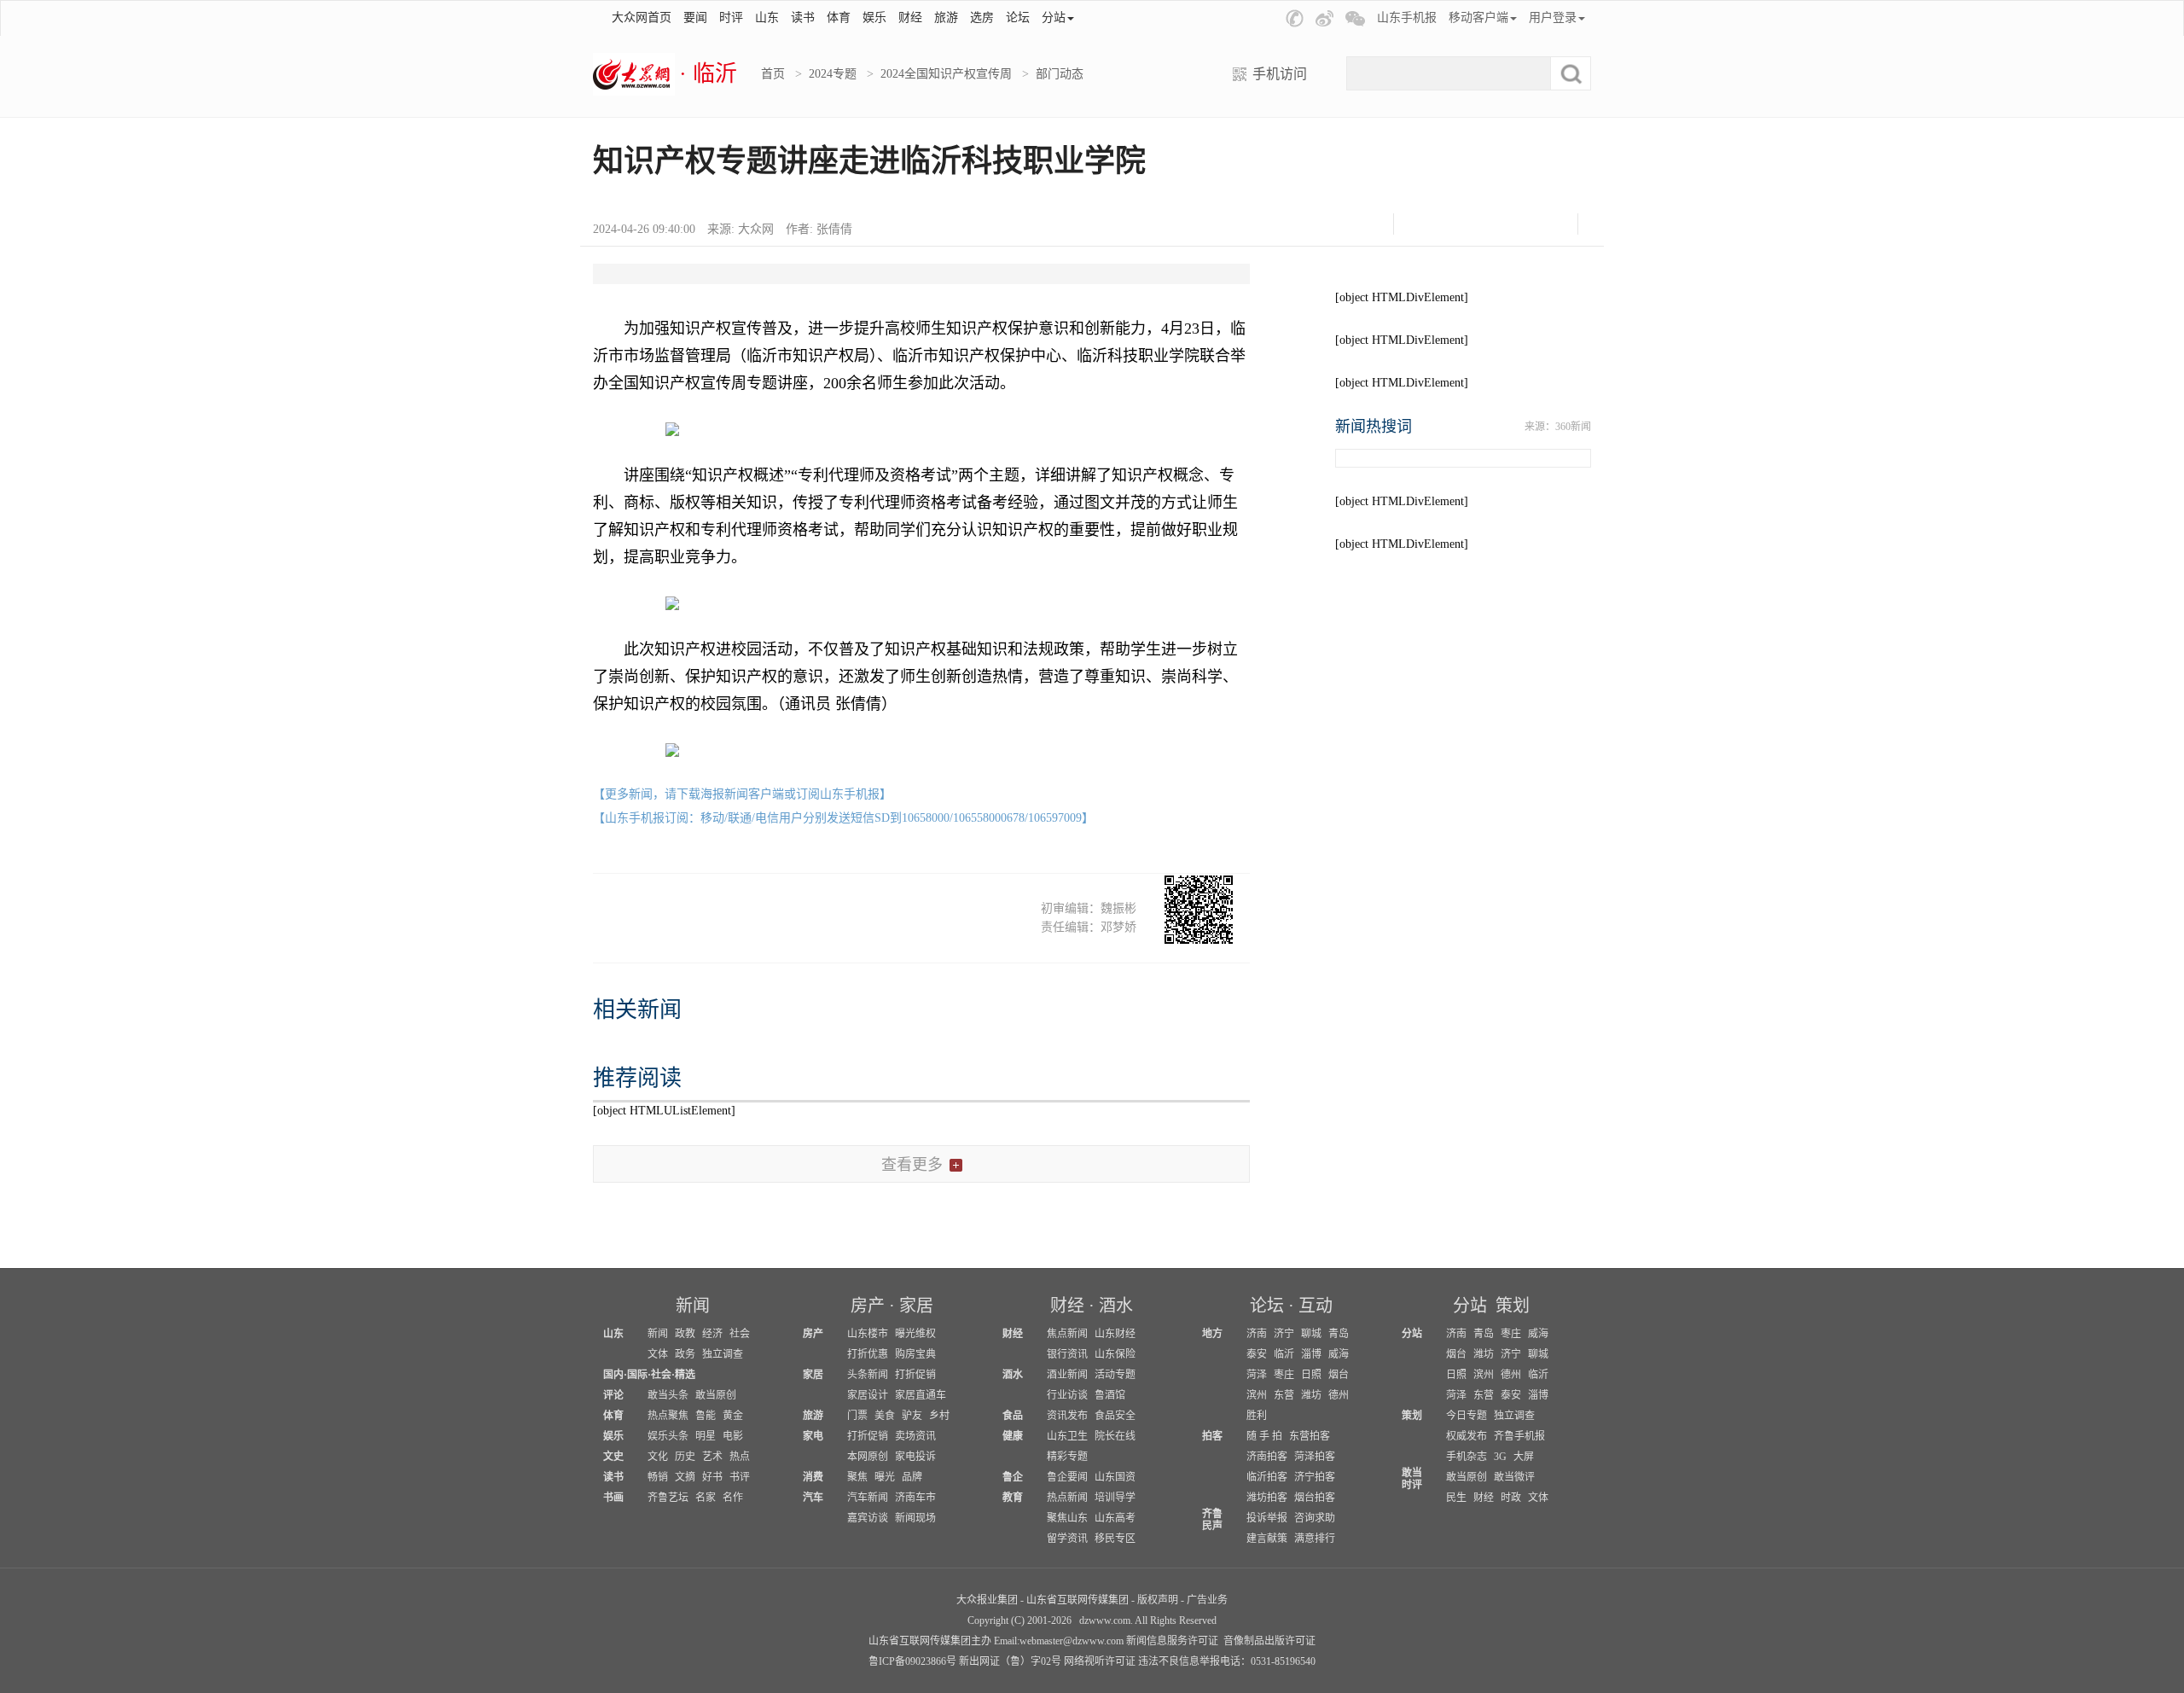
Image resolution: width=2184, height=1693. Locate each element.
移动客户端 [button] (1478, 17)
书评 (740, 1477)
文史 (613, 1457)
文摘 (685, 1477)
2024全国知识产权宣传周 (946, 74)
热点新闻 (1067, 1498)
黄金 (733, 1416)
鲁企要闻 (1067, 1477)
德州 (1339, 1395)
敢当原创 (716, 1395)
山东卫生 (1067, 1436)
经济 (712, 1334)
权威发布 (1467, 1436)
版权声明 (1158, 1600)
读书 (803, 17)
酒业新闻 (1067, 1375)
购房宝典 (915, 1354)
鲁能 (706, 1416)
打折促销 (915, 1375)
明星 (706, 1436)
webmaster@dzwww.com (1072, 1641)
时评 (731, 17)
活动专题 (1115, 1375)
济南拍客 (1267, 1457)
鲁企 (1013, 1477)
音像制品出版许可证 (1269, 1641)
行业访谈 (1067, 1395)
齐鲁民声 (1212, 1520)
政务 (685, 1354)
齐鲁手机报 (1519, 1436)
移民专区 (1115, 1539)
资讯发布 (1067, 1416)
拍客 (1212, 1436)
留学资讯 (1067, 1539)
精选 (685, 1375)
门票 (857, 1416)
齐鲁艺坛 (668, 1498)
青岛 (1339, 1334)
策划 (1513, 1306)
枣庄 (1284, 1375)
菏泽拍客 (1315, 1457)
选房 (982, 17)
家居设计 (868, 1395)
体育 (839, 17)
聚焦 (857, 1477)
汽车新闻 (868, 1498)
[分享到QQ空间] (1507, 224)
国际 (637, 1375)
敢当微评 (1514, 1477)
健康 (1013, 1436)
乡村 (939, 1416)
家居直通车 (921, 1395)
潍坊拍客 (1267, 1498)
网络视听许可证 (1100, 1661)
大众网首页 (642, 17)
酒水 (1116, 1306)
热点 (740, 1457)
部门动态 (1060, 74)
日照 (1311, 1375)
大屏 (1524, 1457)
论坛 (1018, 17)
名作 (733, 1498)
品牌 (912, 1477)
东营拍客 (1310, 1436)
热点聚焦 (668, 1416)
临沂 (1284, 1354)
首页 (773, 74)
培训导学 (1115, 1498)
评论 (613, 1395)
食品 (1013, 1416)
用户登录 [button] (1553, 17)
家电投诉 (915, 1457)
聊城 (1311, 1334)
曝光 (885, 1477)
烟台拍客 (1315, 1498)
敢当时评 (1412, 1479)
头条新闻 (868, 1375)
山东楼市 (868, 1334)
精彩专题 (1067, 1457)
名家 (706, 1498)
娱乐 (874, 17)
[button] (1295, 18)
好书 (712, 1477)
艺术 (712, 1457)
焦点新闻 (1067, 1334)
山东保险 (1115, 1354)
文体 (658, 1354)
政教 (685, 1334)
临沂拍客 (1267, 1477)
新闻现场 (915, 1518)
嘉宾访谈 (868, 1518)
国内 (613, 1375)
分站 (1470, 1306)
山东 (767, 17)
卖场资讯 (915, 1436)
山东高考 (1115, 1518)
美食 (885, 1416)
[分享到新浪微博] (1464, 224)
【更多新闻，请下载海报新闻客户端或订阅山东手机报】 (742, 794)
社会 (740, 1334)
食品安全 (1115, 1416)
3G (1500, 1457)
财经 (910, 17)
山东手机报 (1407, 17)
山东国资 (1115, 1477)
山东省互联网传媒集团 (1077, 1600)
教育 (1013, 1498)
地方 (1212, 1334)
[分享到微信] (1422, 224)
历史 (685, 1457)
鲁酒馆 (1110, 1395)
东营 (1284, 1395)
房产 (868, 1306)
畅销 (658, 1477)
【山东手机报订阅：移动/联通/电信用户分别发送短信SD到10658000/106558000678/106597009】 (843, 818)
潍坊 (1311, 1395)
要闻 (695, 17)
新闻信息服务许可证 (1172, 1641)
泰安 (1257, 1354)
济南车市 (915, 1498)
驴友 (912, 1416)
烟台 (1339, 1375)
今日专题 (1467, 1416)
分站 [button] (1054, 17)
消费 (813, 1477)
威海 (1339, 1354)
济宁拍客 (1315, 1477)
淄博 (1311, 1354)
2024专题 (833, 74)
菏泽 (1257, 1375)
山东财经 (1115, 1334)
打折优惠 (868, 1354)
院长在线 (1115, 1436)
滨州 (1257, 1395)
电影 (733, 1436)
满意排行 (1315, 1539)
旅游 (946, 17)
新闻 (693, 1306)
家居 (916, 1306)
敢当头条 (668, 1395)
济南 (1257, 1334)
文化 (658, 1457)
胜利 (1257, 1416)
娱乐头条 (668, 1436)
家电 (813, 1436)
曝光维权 (915, 1334)
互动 (1316, 1306)
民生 (1456, 1498)
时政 (1511, 1498)
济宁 (1284, 1334)
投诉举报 (1267, 1518)
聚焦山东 (1067, 1518)
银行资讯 (1067, 1354)
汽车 (813, 1498)
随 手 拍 (1264, 1436)
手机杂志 (1467, 1457)
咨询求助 (1315, 1518)
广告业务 (1207, 1600)
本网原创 (868, 1457)
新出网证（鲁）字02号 (1010, 1661)
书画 (613, 1498)
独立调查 (723, 1354)
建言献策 (1267, 1539)
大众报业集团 (987, 1600)
